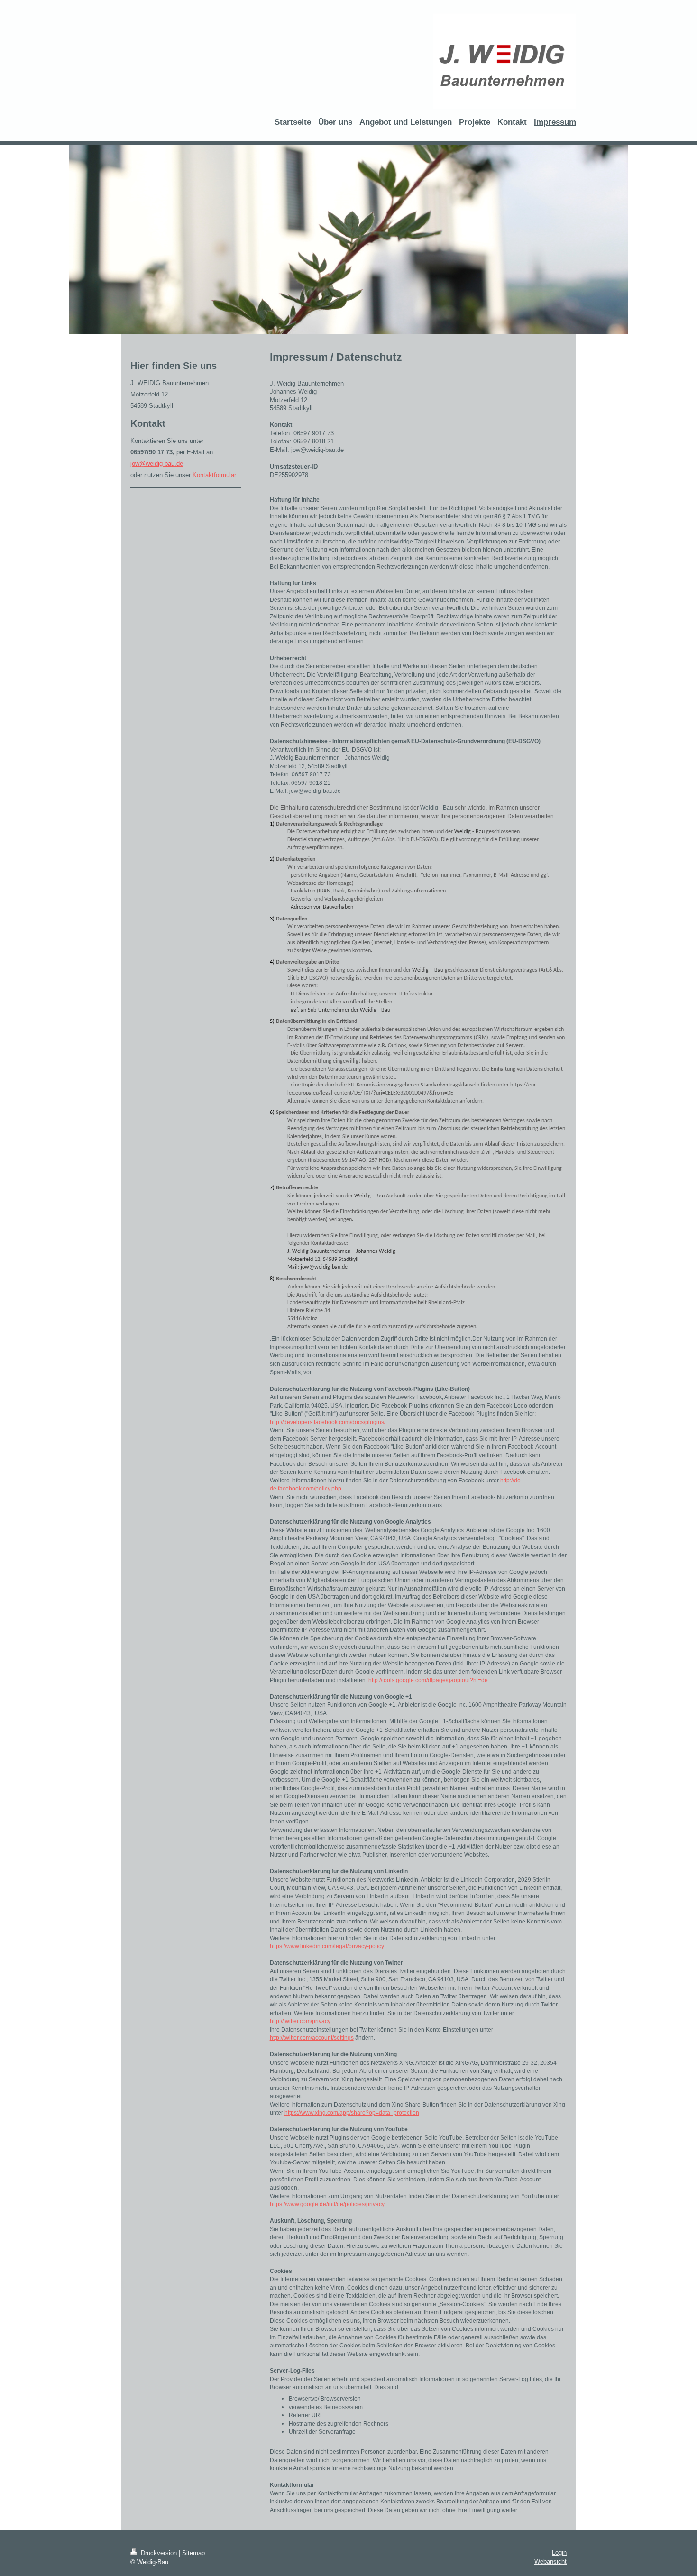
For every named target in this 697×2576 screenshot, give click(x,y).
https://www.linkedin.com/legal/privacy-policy (327, 1946)
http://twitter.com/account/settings (312, 2038)
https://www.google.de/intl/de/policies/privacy (327, 2204)
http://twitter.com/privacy (300, 2021)
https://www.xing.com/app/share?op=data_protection (352, 2113)
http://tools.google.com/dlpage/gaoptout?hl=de (428, 1680)
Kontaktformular (214, 475)
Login (559, 2553)
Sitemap (193, 2553)
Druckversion (159, 2553)
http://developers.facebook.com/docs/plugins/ (328, 1422)
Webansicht (550, 2562)
